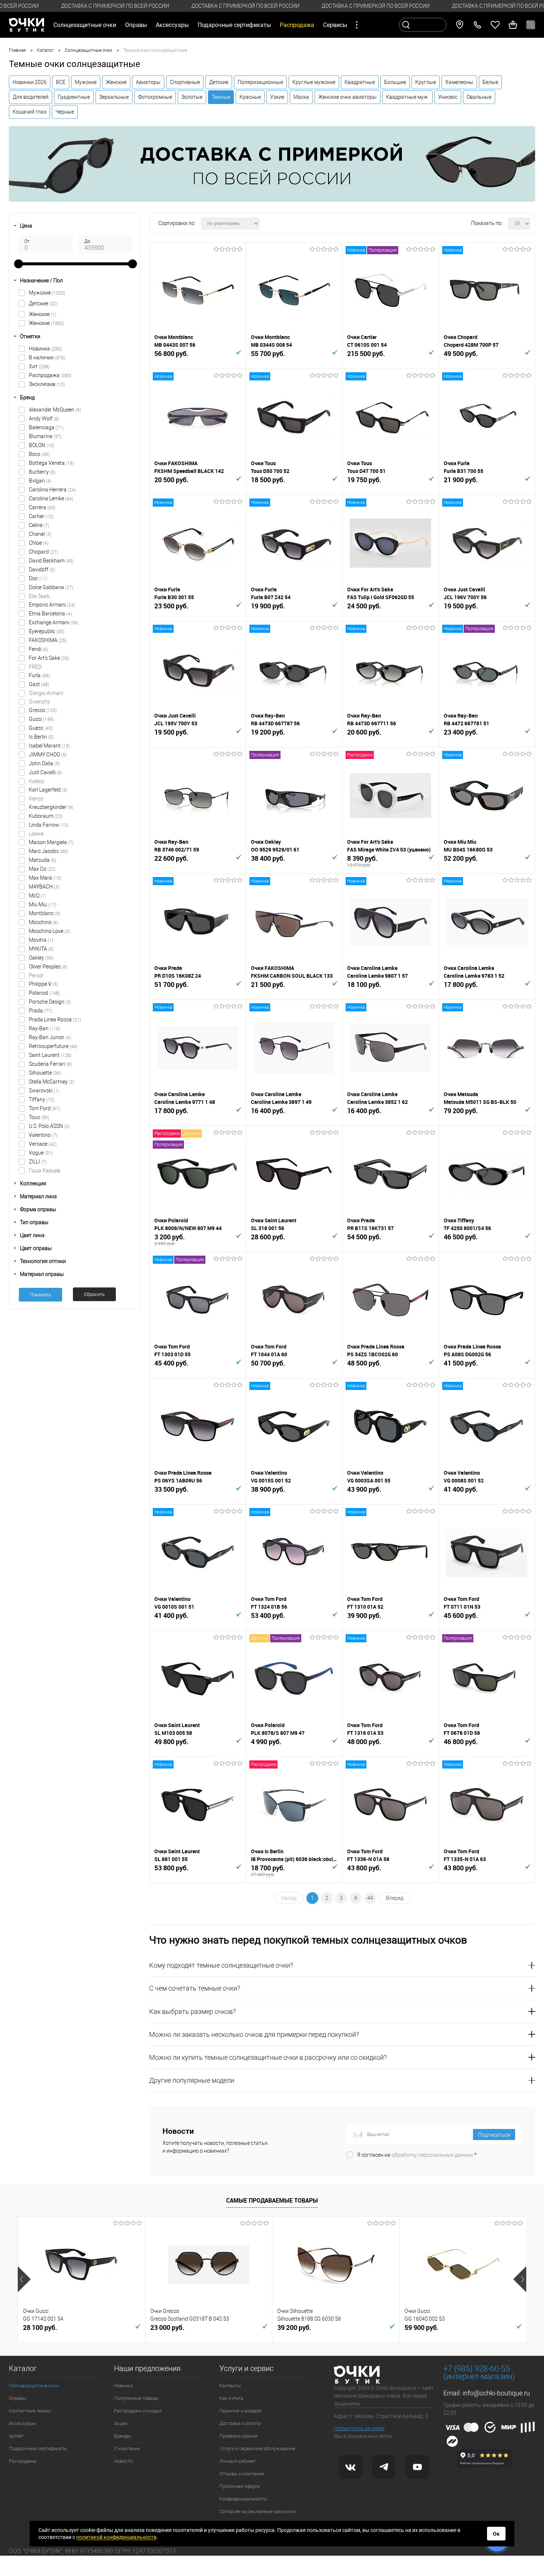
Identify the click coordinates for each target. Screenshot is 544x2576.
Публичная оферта (240, 2486)
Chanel (40, 534)
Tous (39, 1117)
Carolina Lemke (51, 498)
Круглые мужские (314, 82)
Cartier (41, 516)
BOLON (42, 445)
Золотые (192, 97)
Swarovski (44, 1091)
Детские (219, 82)
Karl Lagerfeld (48, 790)
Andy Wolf (44, 419)
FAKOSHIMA (48, 640)
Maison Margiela (51, 842)
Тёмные (221, 97)
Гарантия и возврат (241, 2411)
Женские (116, 82)
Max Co (42, 869)
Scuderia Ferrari (50, 1064)
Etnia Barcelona (50, 614)
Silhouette (45, 1073)
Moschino (43, 922)
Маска (301, 97)
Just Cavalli (46, 772)
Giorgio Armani (46, 693)
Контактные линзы (30, 2411)
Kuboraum (46, 816)
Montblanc (45, 913)
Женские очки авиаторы (347, 97)
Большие (395, 82)
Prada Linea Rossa (55, 1020)
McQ (37, 896)
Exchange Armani (54, 622)
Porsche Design (50, 1002)
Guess (41, 728)
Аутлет (16, 2436)
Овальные (479, 97)
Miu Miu (43, 904)
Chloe (39, 543)
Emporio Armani (52, 605)
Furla (39, 675)
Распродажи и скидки (138, 2411)
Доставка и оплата (240, 2423)
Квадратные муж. (407, 97)
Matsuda (43, 860)
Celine (39, 525)
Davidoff (42, 570)
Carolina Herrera (52, 490)
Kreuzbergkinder (51, 807)
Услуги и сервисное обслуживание (257, 2449)
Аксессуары (22, 2423)
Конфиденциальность (243, 2499)
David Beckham (51, 561)
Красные (250, 97)
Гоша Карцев (45, 1171)
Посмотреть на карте (359, 2428)
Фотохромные (155, 97)
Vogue (41, 1153)
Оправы (18, 2398)
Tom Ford (44, 1108)
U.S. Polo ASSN (49, 1126)
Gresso (43, 710)
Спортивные (185, 82)
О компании (127, 2449)
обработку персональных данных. (433, 2155)
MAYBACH (44, 887)
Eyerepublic (47, 631)
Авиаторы (148, 82)
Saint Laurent (50, 1055)
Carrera (42, 507)
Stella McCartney (52, 1082)
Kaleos (37, 781)
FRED (35, 667)
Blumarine (45, 436)
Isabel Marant (49, 746)
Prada (41, 1011)
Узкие (277, 97)
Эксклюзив (47, 384)
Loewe (36, 834)
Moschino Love (49, 931)
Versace (43, 1144)
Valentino (43, 1135)
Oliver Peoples (48, 967)
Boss (39, 454)
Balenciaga (46, 427)
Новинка (45, 349)
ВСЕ (61, 82)
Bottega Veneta (51, 463)
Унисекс (448, 97)
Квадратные (360, 82)
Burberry (42, 472)
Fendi (38, 649)
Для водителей (31, 97)
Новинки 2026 (30, 82)
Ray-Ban (45, 1028)
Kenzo (36, 799)
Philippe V (43, 984)
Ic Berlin (41, 737)
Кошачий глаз (29, 112)
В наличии (47, 357)
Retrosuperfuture (53, 1046)
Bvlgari (40, 481)
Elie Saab (39, 596)
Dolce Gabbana (51, 587)
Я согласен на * (417, 2155)
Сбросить (94, 1294)
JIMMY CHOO (48, 755)
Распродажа (50, 375)
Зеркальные (114, 97)
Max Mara (45, 878)
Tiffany (42, 1099)
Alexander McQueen (55, 410)
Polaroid (44, 993)
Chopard (43, 552)
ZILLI (38, 1162)
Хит (39, 366)
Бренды (122, 2436)
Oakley (41, 958)
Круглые (426, 82)
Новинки (123, 2386)
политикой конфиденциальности (116, 2537)
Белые (490, 82)
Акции (121, 2423)
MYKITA (41, 949)
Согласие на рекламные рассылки (258, 2511)
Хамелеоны (459, 82)
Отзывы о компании (242, 2474)
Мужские (86, 82)
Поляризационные (260, 82)
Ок (496, 2534)
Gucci (41, 719)
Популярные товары (136, 2398)
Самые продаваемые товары (272, 2200)
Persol (36, 975)
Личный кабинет (238, 2461)
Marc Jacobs (48, 851)
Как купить (231, 2398)
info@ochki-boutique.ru (496, 2393)
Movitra (41, 940)
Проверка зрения (239, 2436)
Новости (123, 2461)
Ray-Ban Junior (50, 1037)
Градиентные (74, 97)
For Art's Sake (49, 658)
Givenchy (39, 702)
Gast (39, 684)
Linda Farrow (49, 825)
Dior (38, 578)
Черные (65, 112)
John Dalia (44, 763)
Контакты (230, 2386)
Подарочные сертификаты (234, 25)
